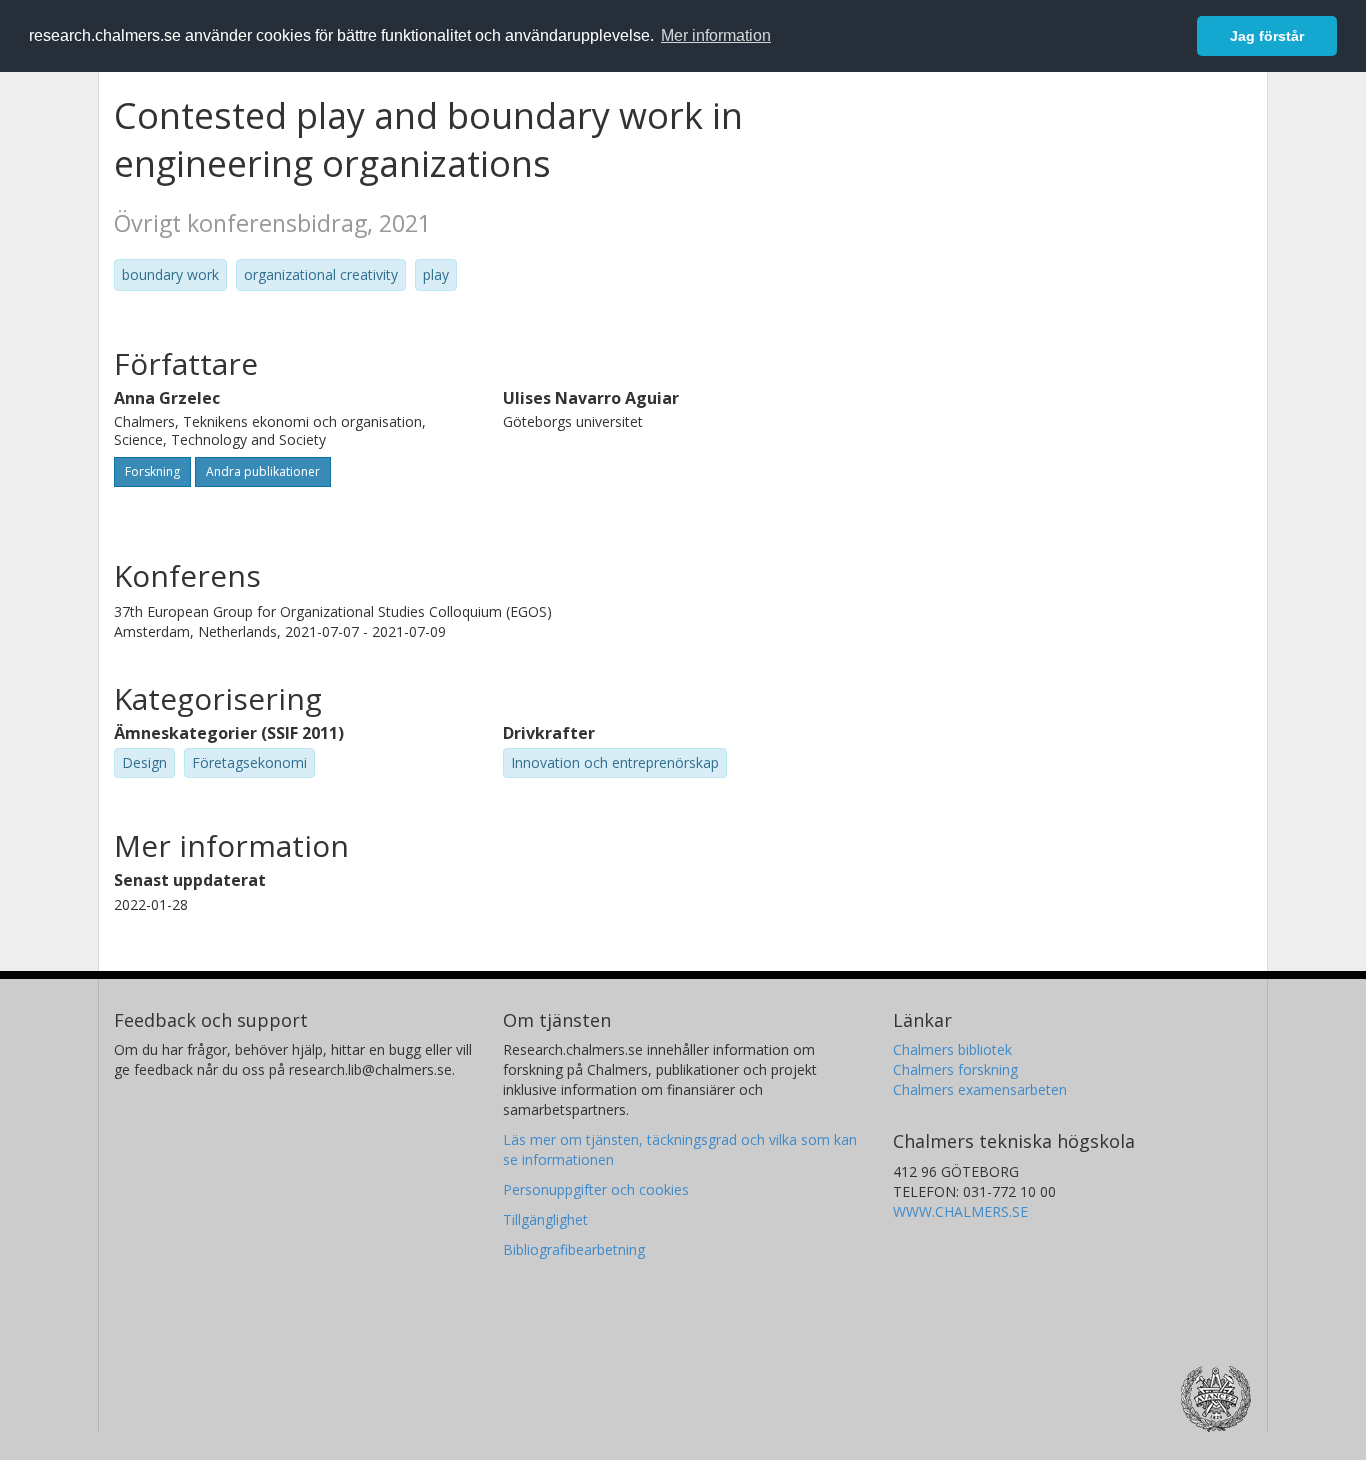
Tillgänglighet (545, 1219)
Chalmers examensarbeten (980, 1089)
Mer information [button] (716, 35)
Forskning (152, 471)
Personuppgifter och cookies (596, 1189)
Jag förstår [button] (1267, 36)
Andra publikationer (263, 471)
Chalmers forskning (955, 1069)
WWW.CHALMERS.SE (960, 1211)
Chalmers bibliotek (952, 1049)
